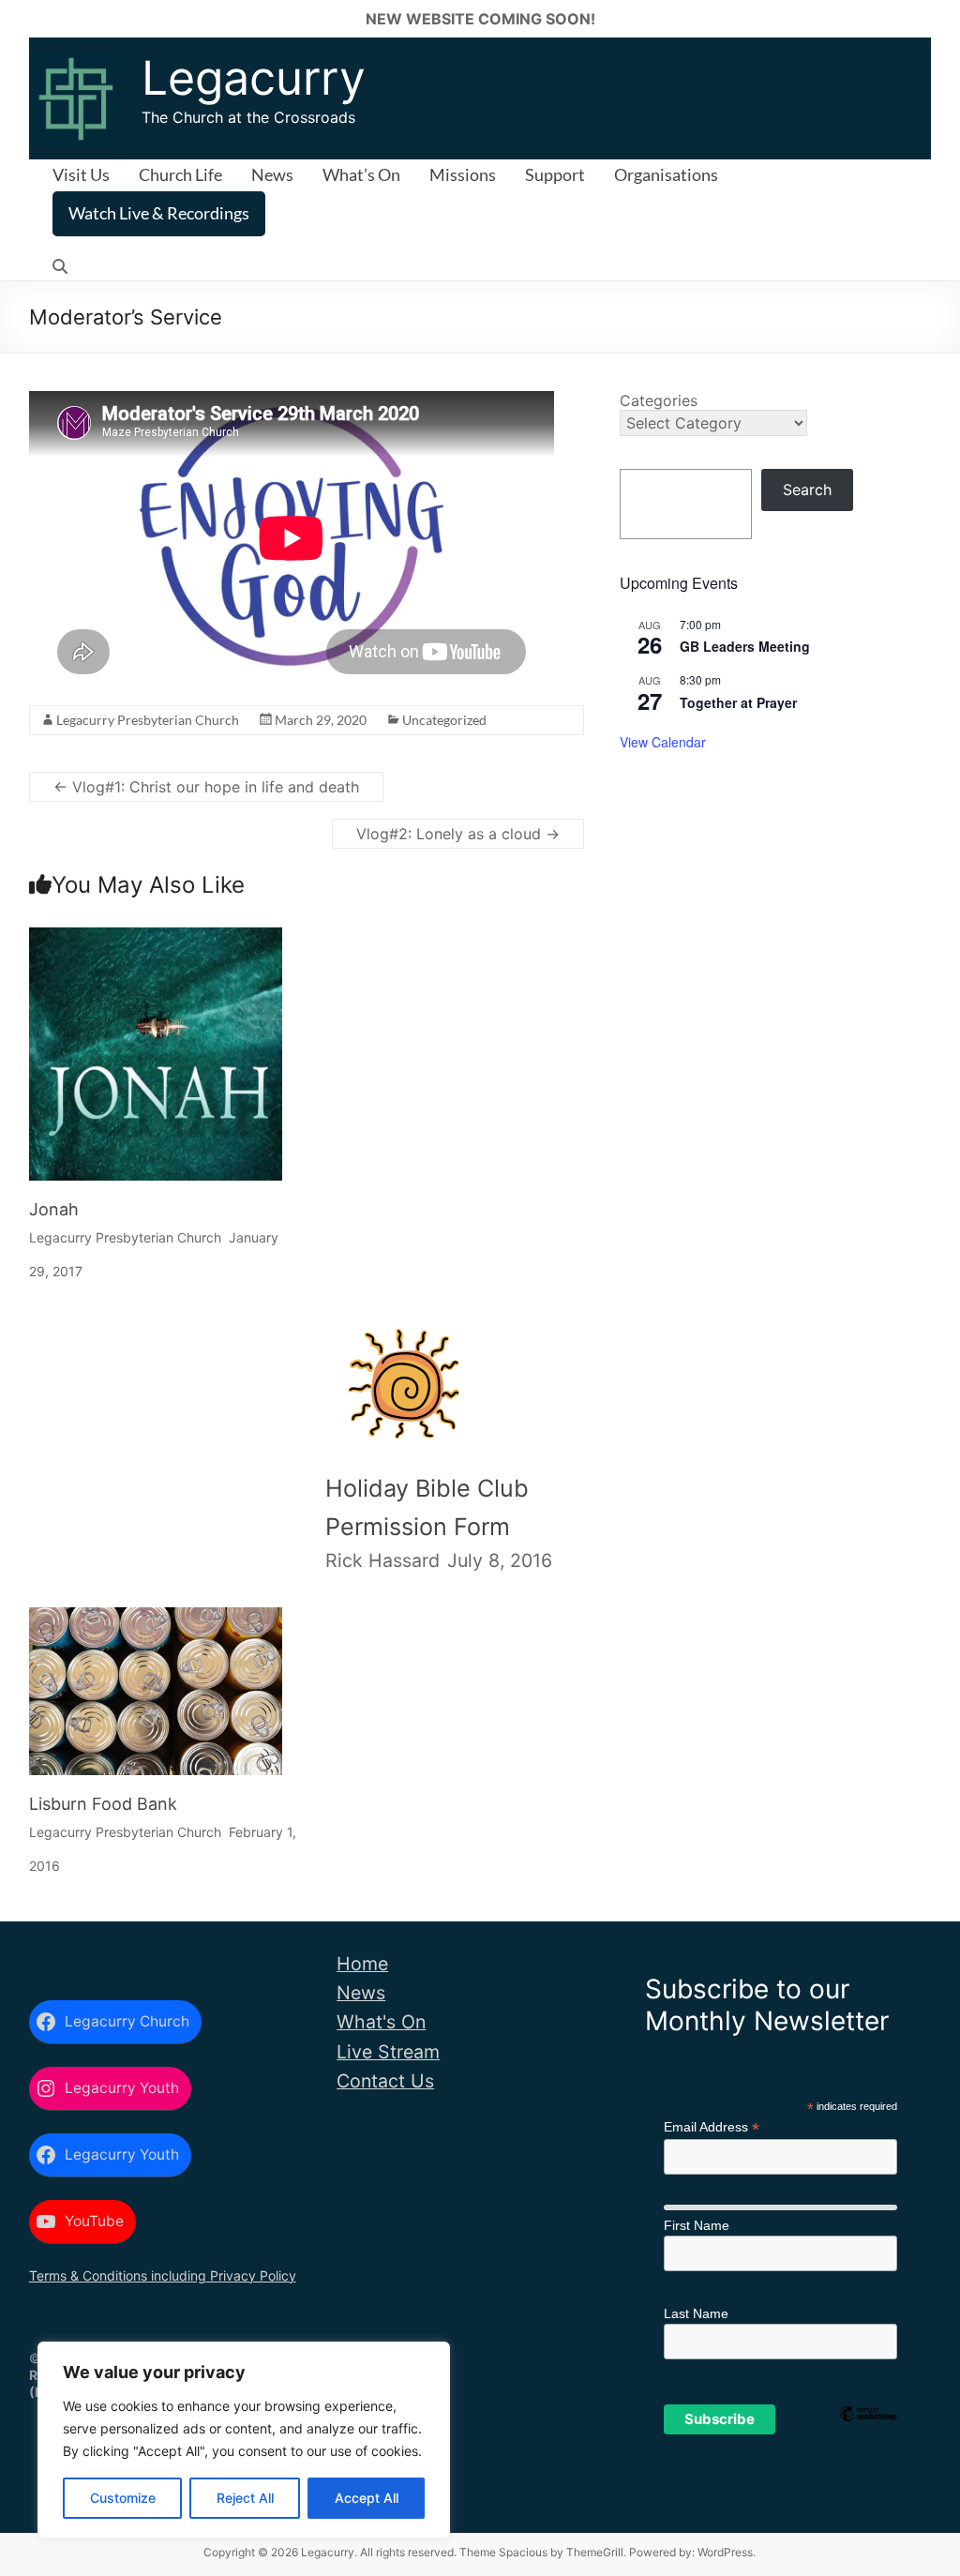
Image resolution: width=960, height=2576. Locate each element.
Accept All (367, 2498)
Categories (659, 400)
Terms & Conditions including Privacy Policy (163, 2275)
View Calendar (663, 742)
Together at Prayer (738, 702)
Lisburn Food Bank (103, 1804)
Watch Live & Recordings (159, 213)
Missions (463, 174)
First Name (697, 2225)
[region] (244, 2440)
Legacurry (254, 78)
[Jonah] (156, 944)
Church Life (180, 174)
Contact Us (385, 2081)
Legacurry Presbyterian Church (148, 720)
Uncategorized (444, 720)
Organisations (666, 174)
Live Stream (388, 2052)
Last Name (696, 2313)
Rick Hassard (382, 1560)
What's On (381, 2022)
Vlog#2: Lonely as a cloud (458, 834)
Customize (123, 2498)
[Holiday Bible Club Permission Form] (403, 1339)
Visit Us (81, 174)
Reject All (245, 2498)
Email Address (712, 2127)
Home (362, 1964)
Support (555, 174)
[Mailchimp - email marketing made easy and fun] (868, 2444)
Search (807, 490)
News (272, 174)
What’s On (361, 174)
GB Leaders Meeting (745, 646)
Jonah (54, 1209)
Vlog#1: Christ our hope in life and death (206, 787)
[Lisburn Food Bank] (156, 1624)
